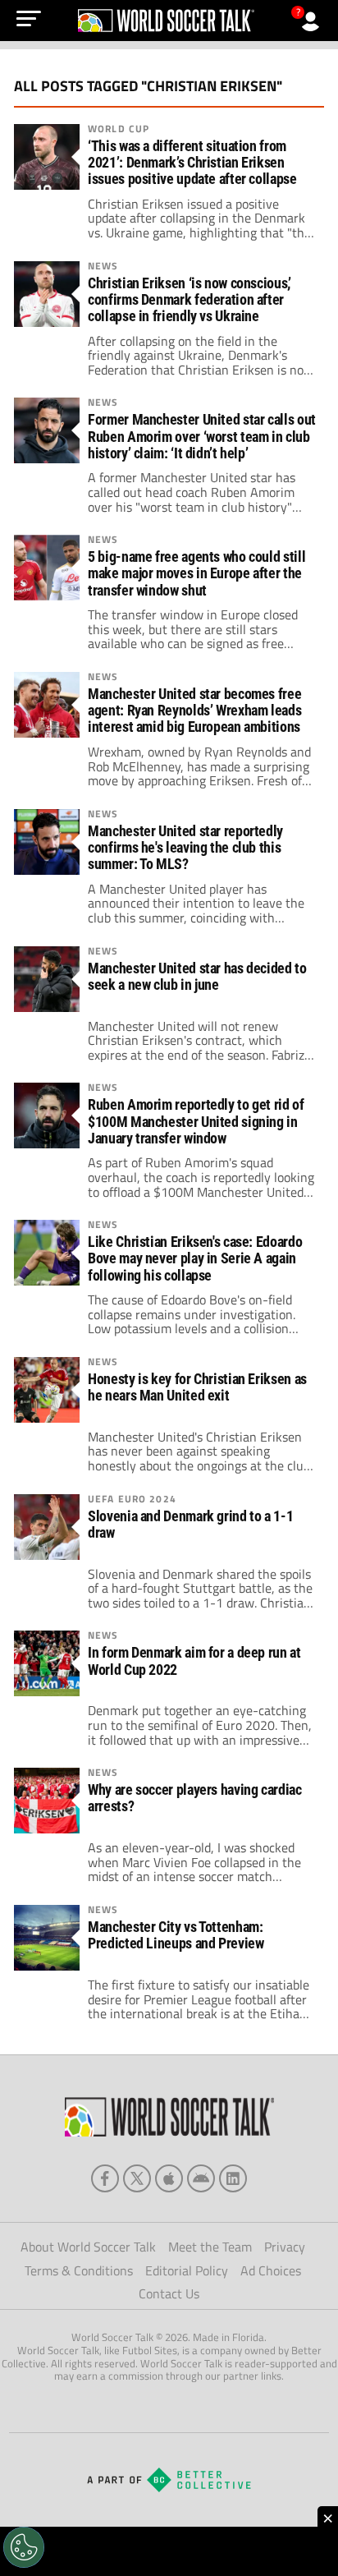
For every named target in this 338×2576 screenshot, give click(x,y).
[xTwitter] (137, 2178)
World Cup (119, 129)
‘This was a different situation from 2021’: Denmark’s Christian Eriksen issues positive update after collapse (192, 163)
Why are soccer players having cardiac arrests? (194, 1798)
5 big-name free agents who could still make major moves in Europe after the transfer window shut (196, 573)
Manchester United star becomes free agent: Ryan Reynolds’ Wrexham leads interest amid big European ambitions (194, 711)
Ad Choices (271, 2270)
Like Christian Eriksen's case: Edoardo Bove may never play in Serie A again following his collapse (195, 1258)
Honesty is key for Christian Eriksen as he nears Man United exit (197, 1387)
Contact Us (169, 2293)
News (103, 266)
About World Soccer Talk (88, 2247)
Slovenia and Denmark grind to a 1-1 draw (190, 1525)
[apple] (169, 2178)
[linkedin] (233, 2178)
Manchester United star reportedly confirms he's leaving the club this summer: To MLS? (185, 848)
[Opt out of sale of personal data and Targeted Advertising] (24, 2547)
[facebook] (105, 2178)
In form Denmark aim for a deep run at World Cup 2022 (194, 1661)
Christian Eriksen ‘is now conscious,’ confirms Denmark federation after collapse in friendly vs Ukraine (189, 300)
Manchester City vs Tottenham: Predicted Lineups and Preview (176, 1935)
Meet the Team (210, 2247)
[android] (201, 2178)
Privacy (285, 2247)
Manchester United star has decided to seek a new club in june (197, 977)
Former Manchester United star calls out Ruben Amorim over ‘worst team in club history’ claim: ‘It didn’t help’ (202, 436)
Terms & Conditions (79, 2270)
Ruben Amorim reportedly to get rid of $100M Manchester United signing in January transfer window (196, 1121)
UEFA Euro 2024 (132, 1499)
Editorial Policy (187, 2270)
